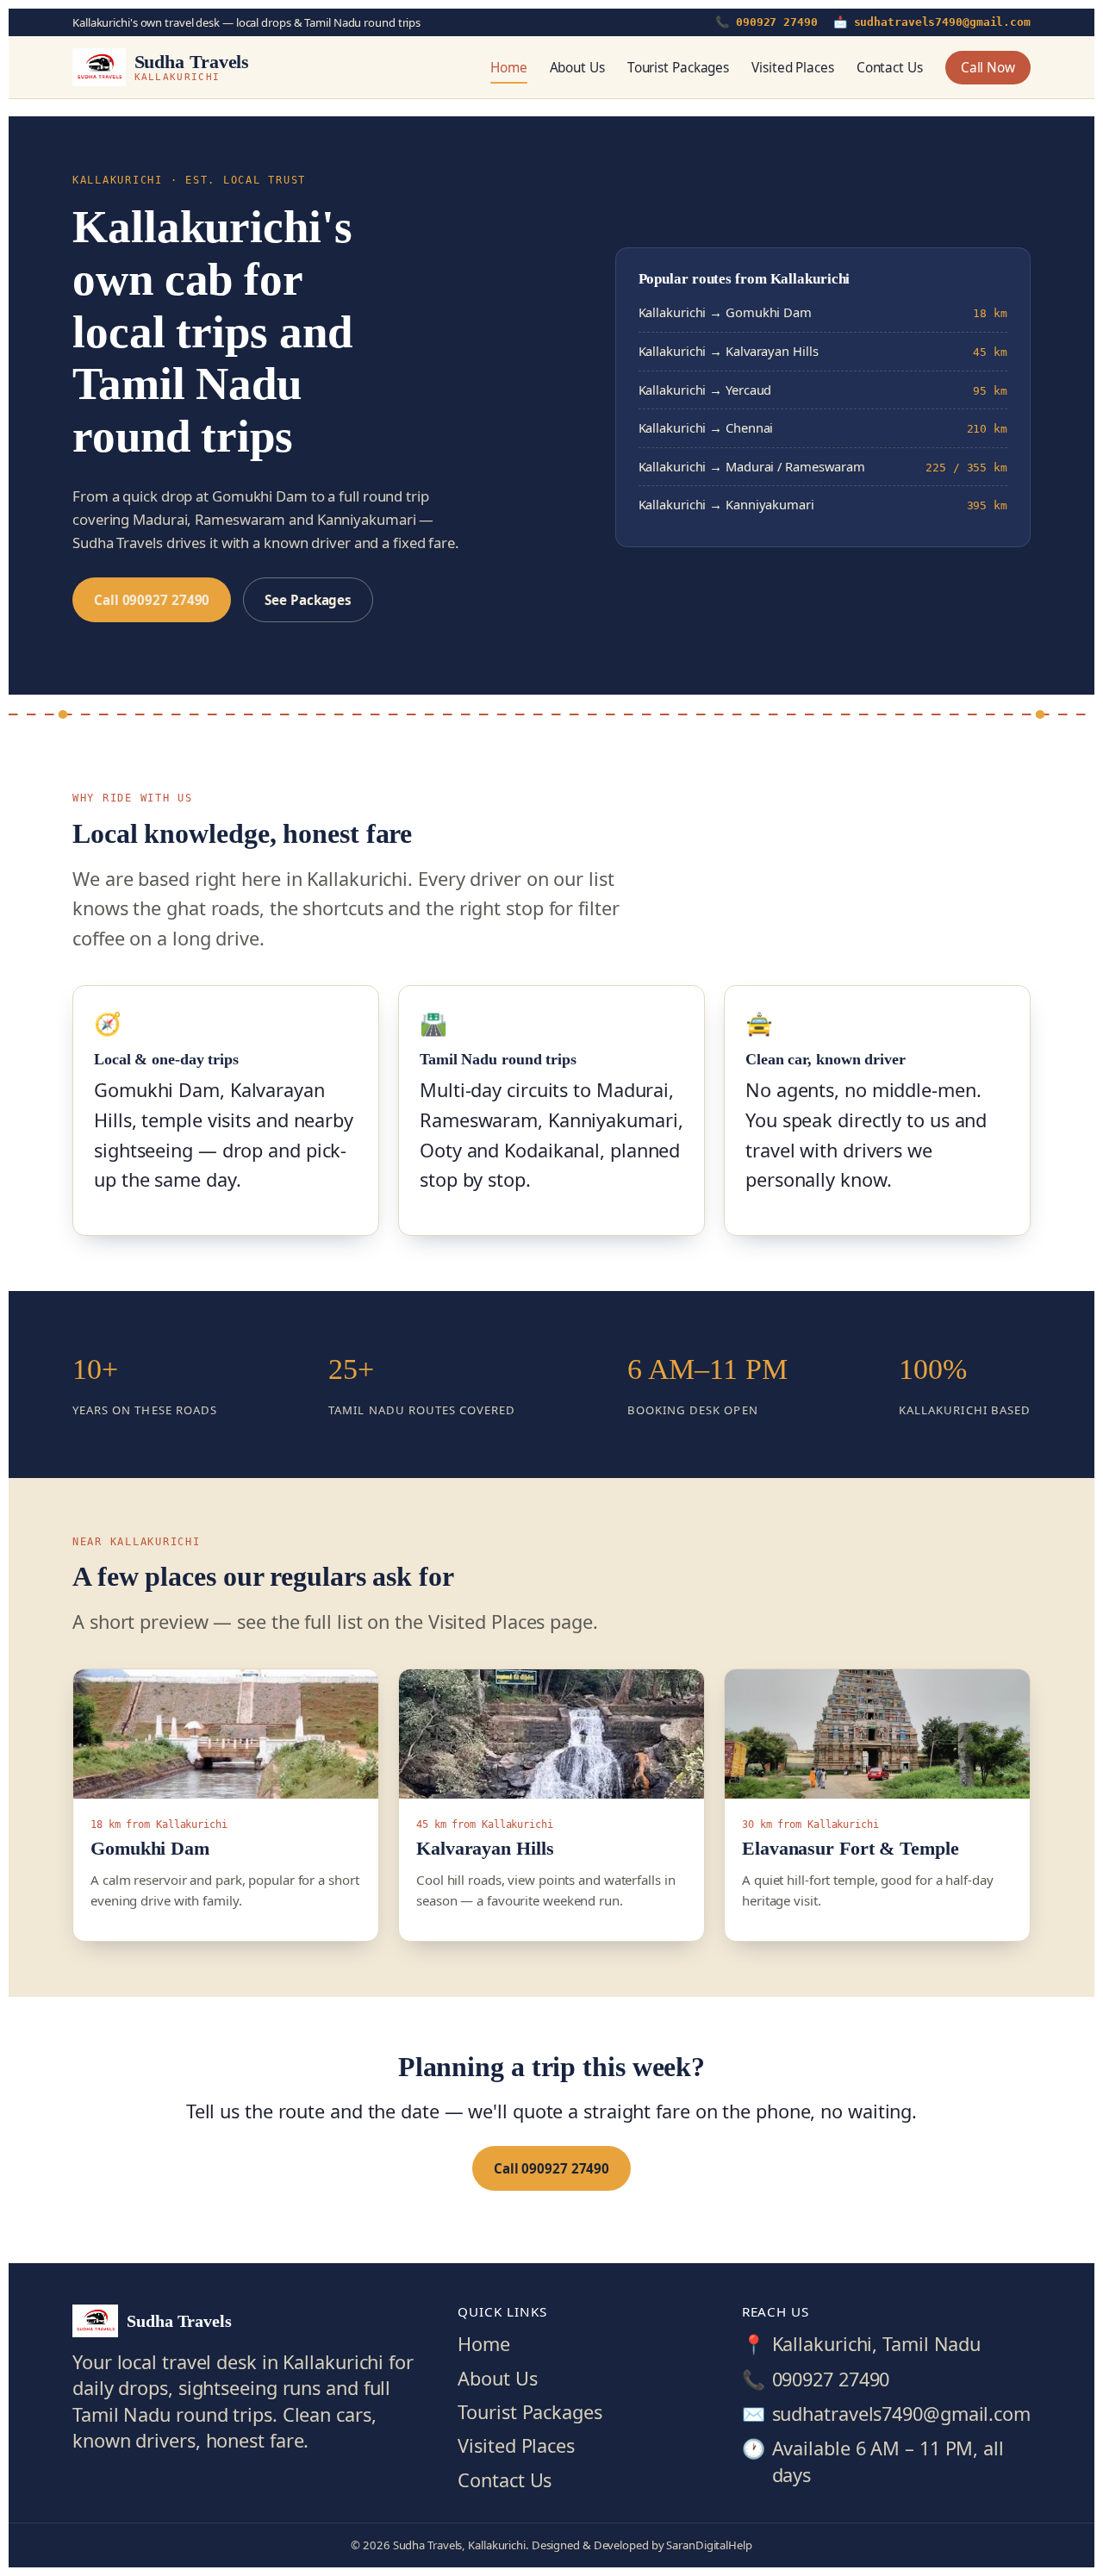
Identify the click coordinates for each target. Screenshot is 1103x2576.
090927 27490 (831, 2379)
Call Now (988, 68)
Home (509, 68)
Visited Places (793, 68)
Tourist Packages (678, 68)
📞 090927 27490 (766, 22)
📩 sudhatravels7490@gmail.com (932, 22)
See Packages (308, 600)
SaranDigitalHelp (709, 2545)
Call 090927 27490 (152, 600)
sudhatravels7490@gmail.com (901, 2414)
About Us (577, 68)
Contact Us (890, 68)
